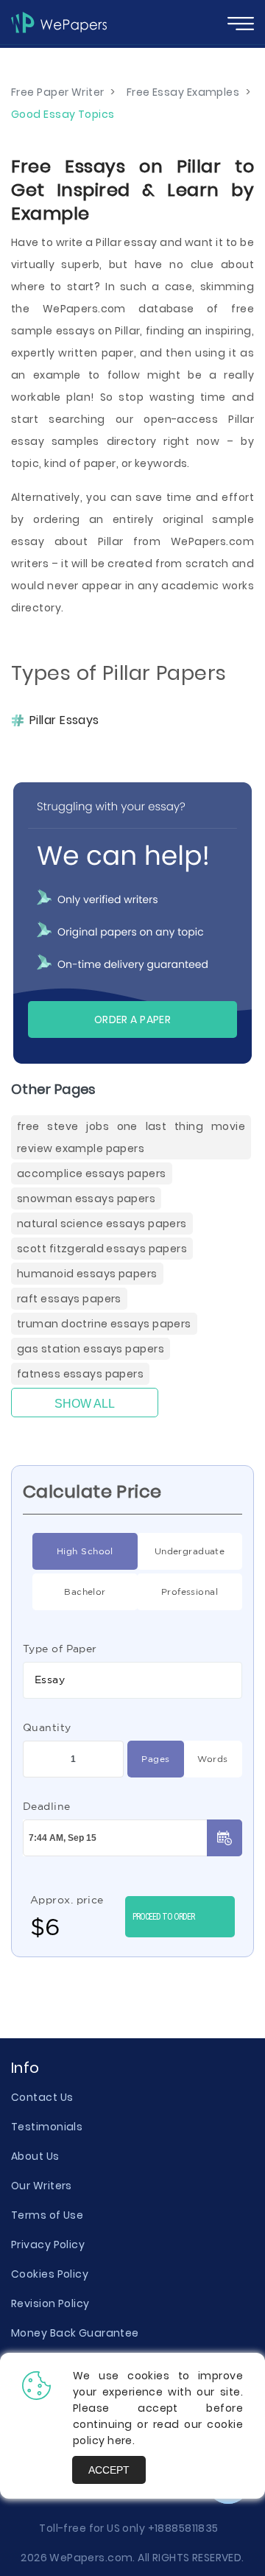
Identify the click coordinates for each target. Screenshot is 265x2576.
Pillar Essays (64, 720)
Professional (190, 1591)
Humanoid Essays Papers (87, 1274)
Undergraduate (190, 1551)
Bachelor (85, 1591)
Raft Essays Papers (69, 1299)
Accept (109, 2470)
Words (212, 1759)
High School (85, 1551)
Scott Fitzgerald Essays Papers (102, 1249)
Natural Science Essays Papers (102, 1224)
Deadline (47, 1806)
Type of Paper (60, 1649)
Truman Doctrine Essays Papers (104, 1324)
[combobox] (132, 1680)
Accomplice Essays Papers (92, 1173)
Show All (85, 1404)
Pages (155, 1759)
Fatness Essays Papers (80, 1374)
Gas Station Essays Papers (91, 1349)
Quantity (47, 1727)
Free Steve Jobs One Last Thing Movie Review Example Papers (131, 1137)
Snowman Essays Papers (86, 1198)
